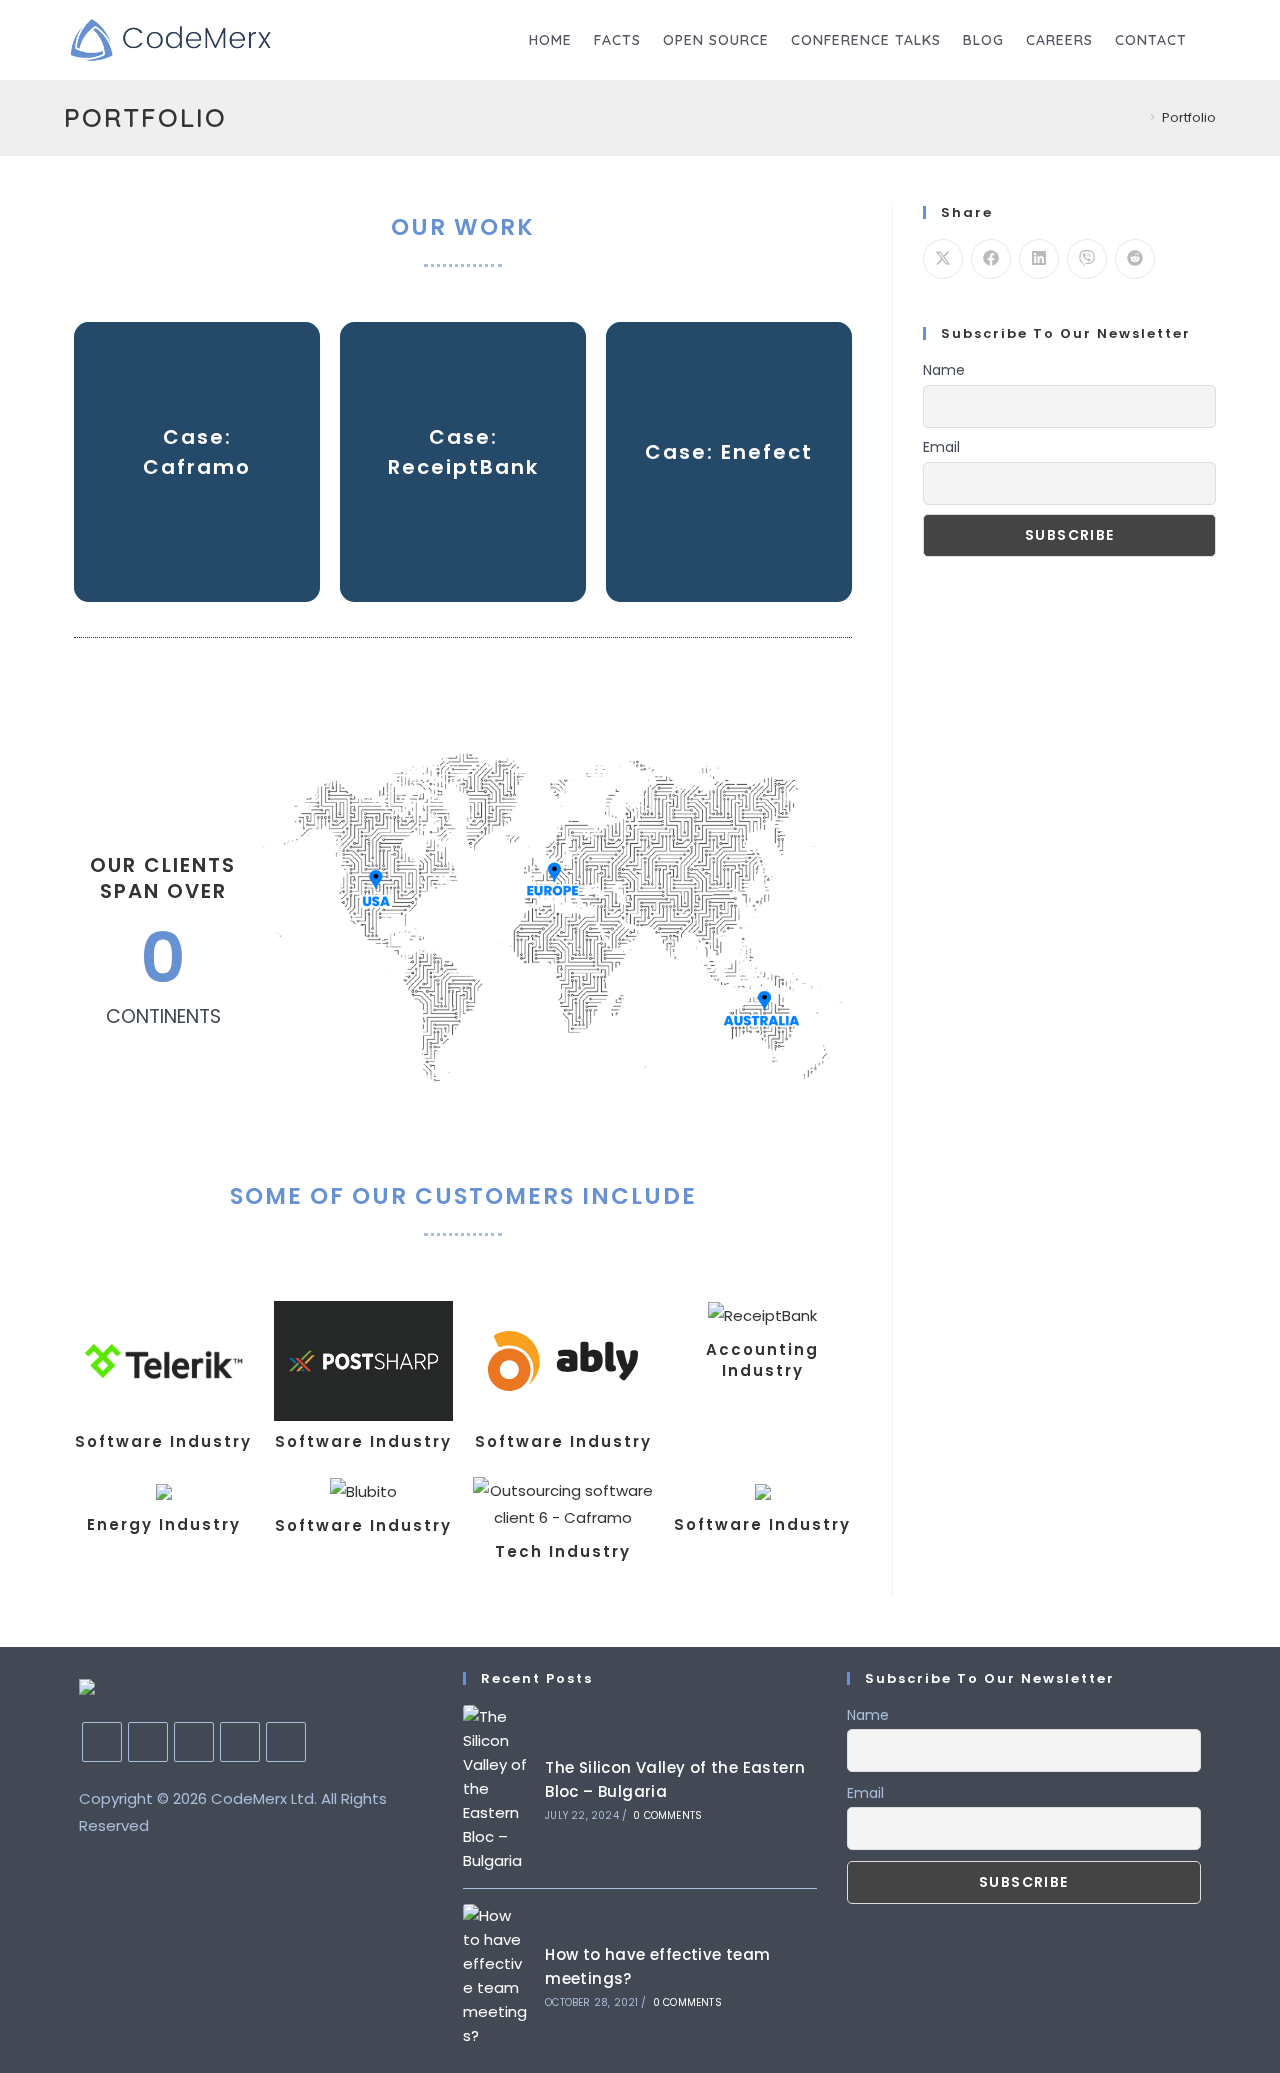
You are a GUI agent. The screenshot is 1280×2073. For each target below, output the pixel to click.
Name (944, 370)
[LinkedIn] (194, 1742)
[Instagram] (148, 1742)
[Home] (1138, 117)
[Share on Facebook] (991, 259)
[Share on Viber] (1087, 259)
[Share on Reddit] (1135, 259)
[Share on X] (943, 259)
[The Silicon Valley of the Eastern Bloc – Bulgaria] (497, 1789)
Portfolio (1189, 117)
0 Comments (667, 1815)
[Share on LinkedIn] (1039, 259)
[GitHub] (240, 1742)
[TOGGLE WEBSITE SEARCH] (1214, 40)
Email (941, 447)
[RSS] (286, 1742)
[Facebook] (102, 1742)
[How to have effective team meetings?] (497, 1976)
